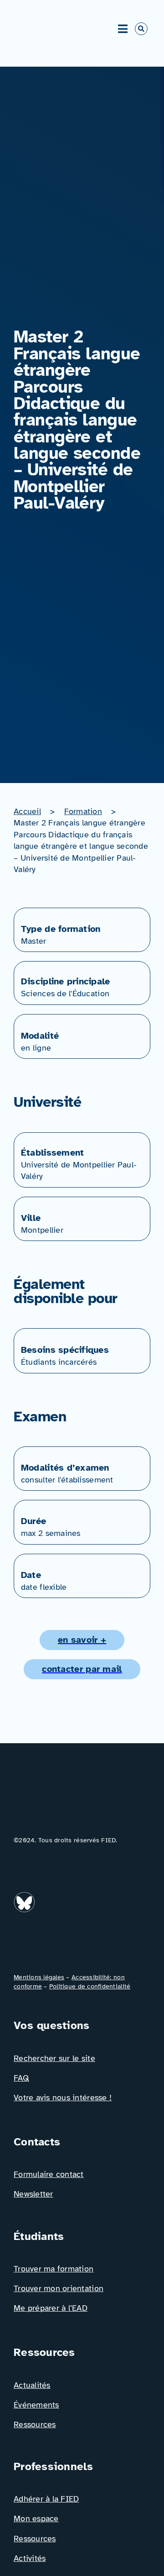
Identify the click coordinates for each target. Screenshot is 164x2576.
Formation (83, 811)
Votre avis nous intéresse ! (63, 2098)
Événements (36, 2405)
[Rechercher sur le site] (141, 29)
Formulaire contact (49, 2174)
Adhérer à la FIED (46, 2499)
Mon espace (36, 2518)
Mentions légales (39, 1977)
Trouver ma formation (54, 2269)
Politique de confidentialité (90, 1986)
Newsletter (33, 2194)
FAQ (21, 2078)
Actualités (32, 2385)
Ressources (35, 2424)
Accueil (27, 811)
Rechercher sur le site (54, 2058)
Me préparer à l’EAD (51, 2308)
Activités (30, 2558)
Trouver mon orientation (59, 2288)
